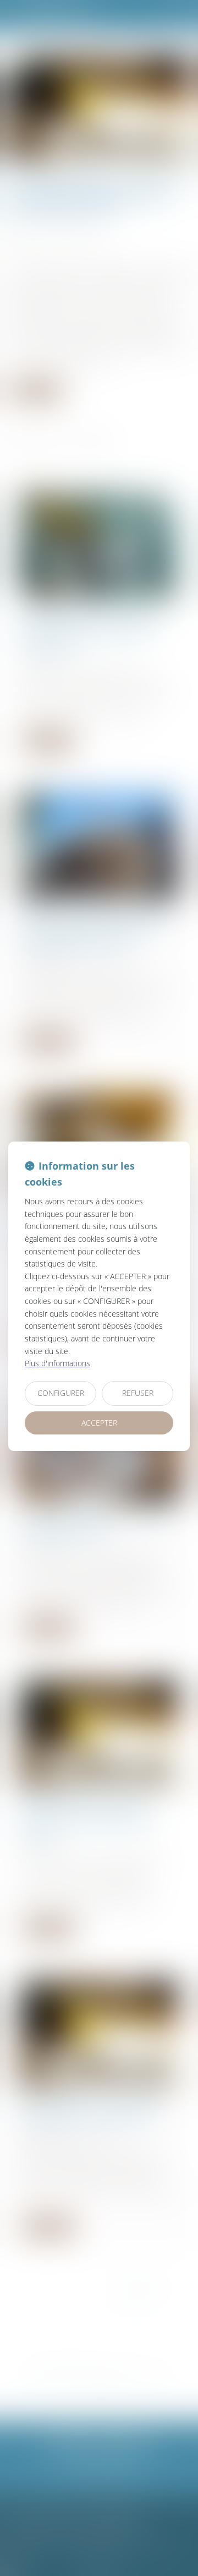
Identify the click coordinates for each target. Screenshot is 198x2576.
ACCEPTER (99, 1423)
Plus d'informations (57, 1363)
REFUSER (138, 1393)
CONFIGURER (61, 1393)
